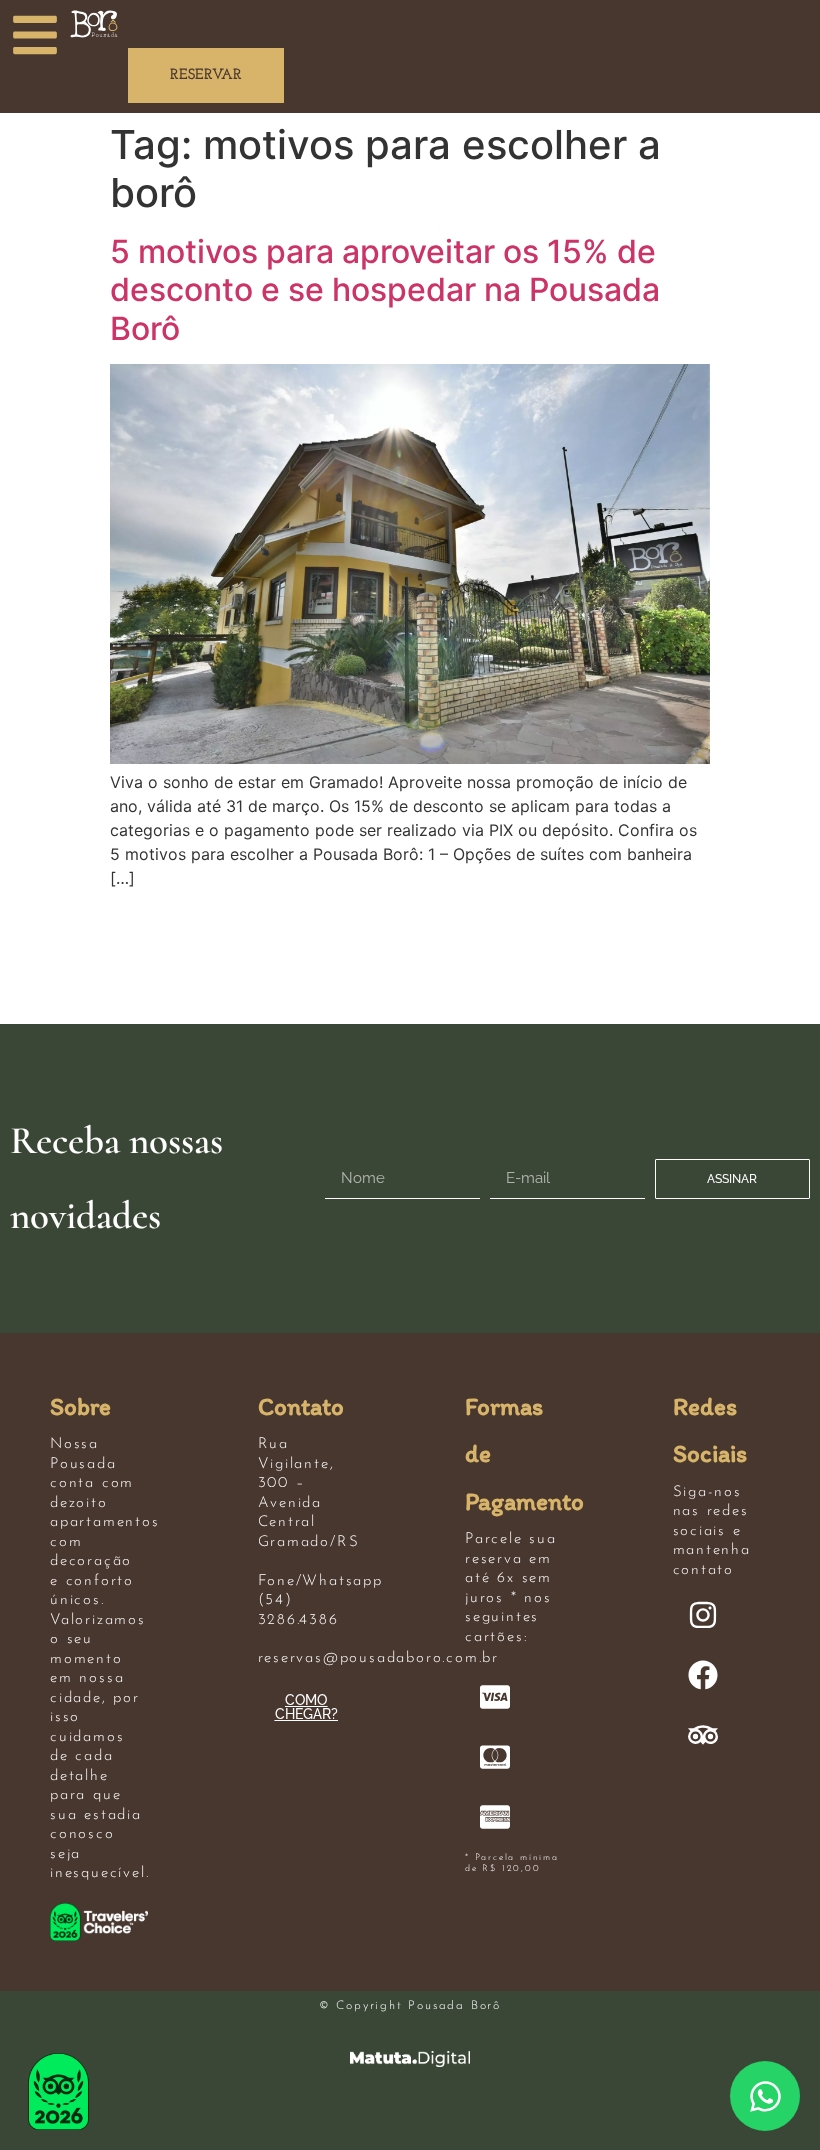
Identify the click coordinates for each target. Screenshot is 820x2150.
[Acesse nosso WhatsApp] (765, 2096)
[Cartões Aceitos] (495, 1697)
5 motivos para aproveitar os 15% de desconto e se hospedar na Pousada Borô (385, 290)
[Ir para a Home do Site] (94, 24)
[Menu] (35, 35)
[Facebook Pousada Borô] (703, 1675)
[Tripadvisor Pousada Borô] (703, 1735)
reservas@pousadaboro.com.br (379, 1658)
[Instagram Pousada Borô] (703, 1615)
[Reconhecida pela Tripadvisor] (58, 2091)
